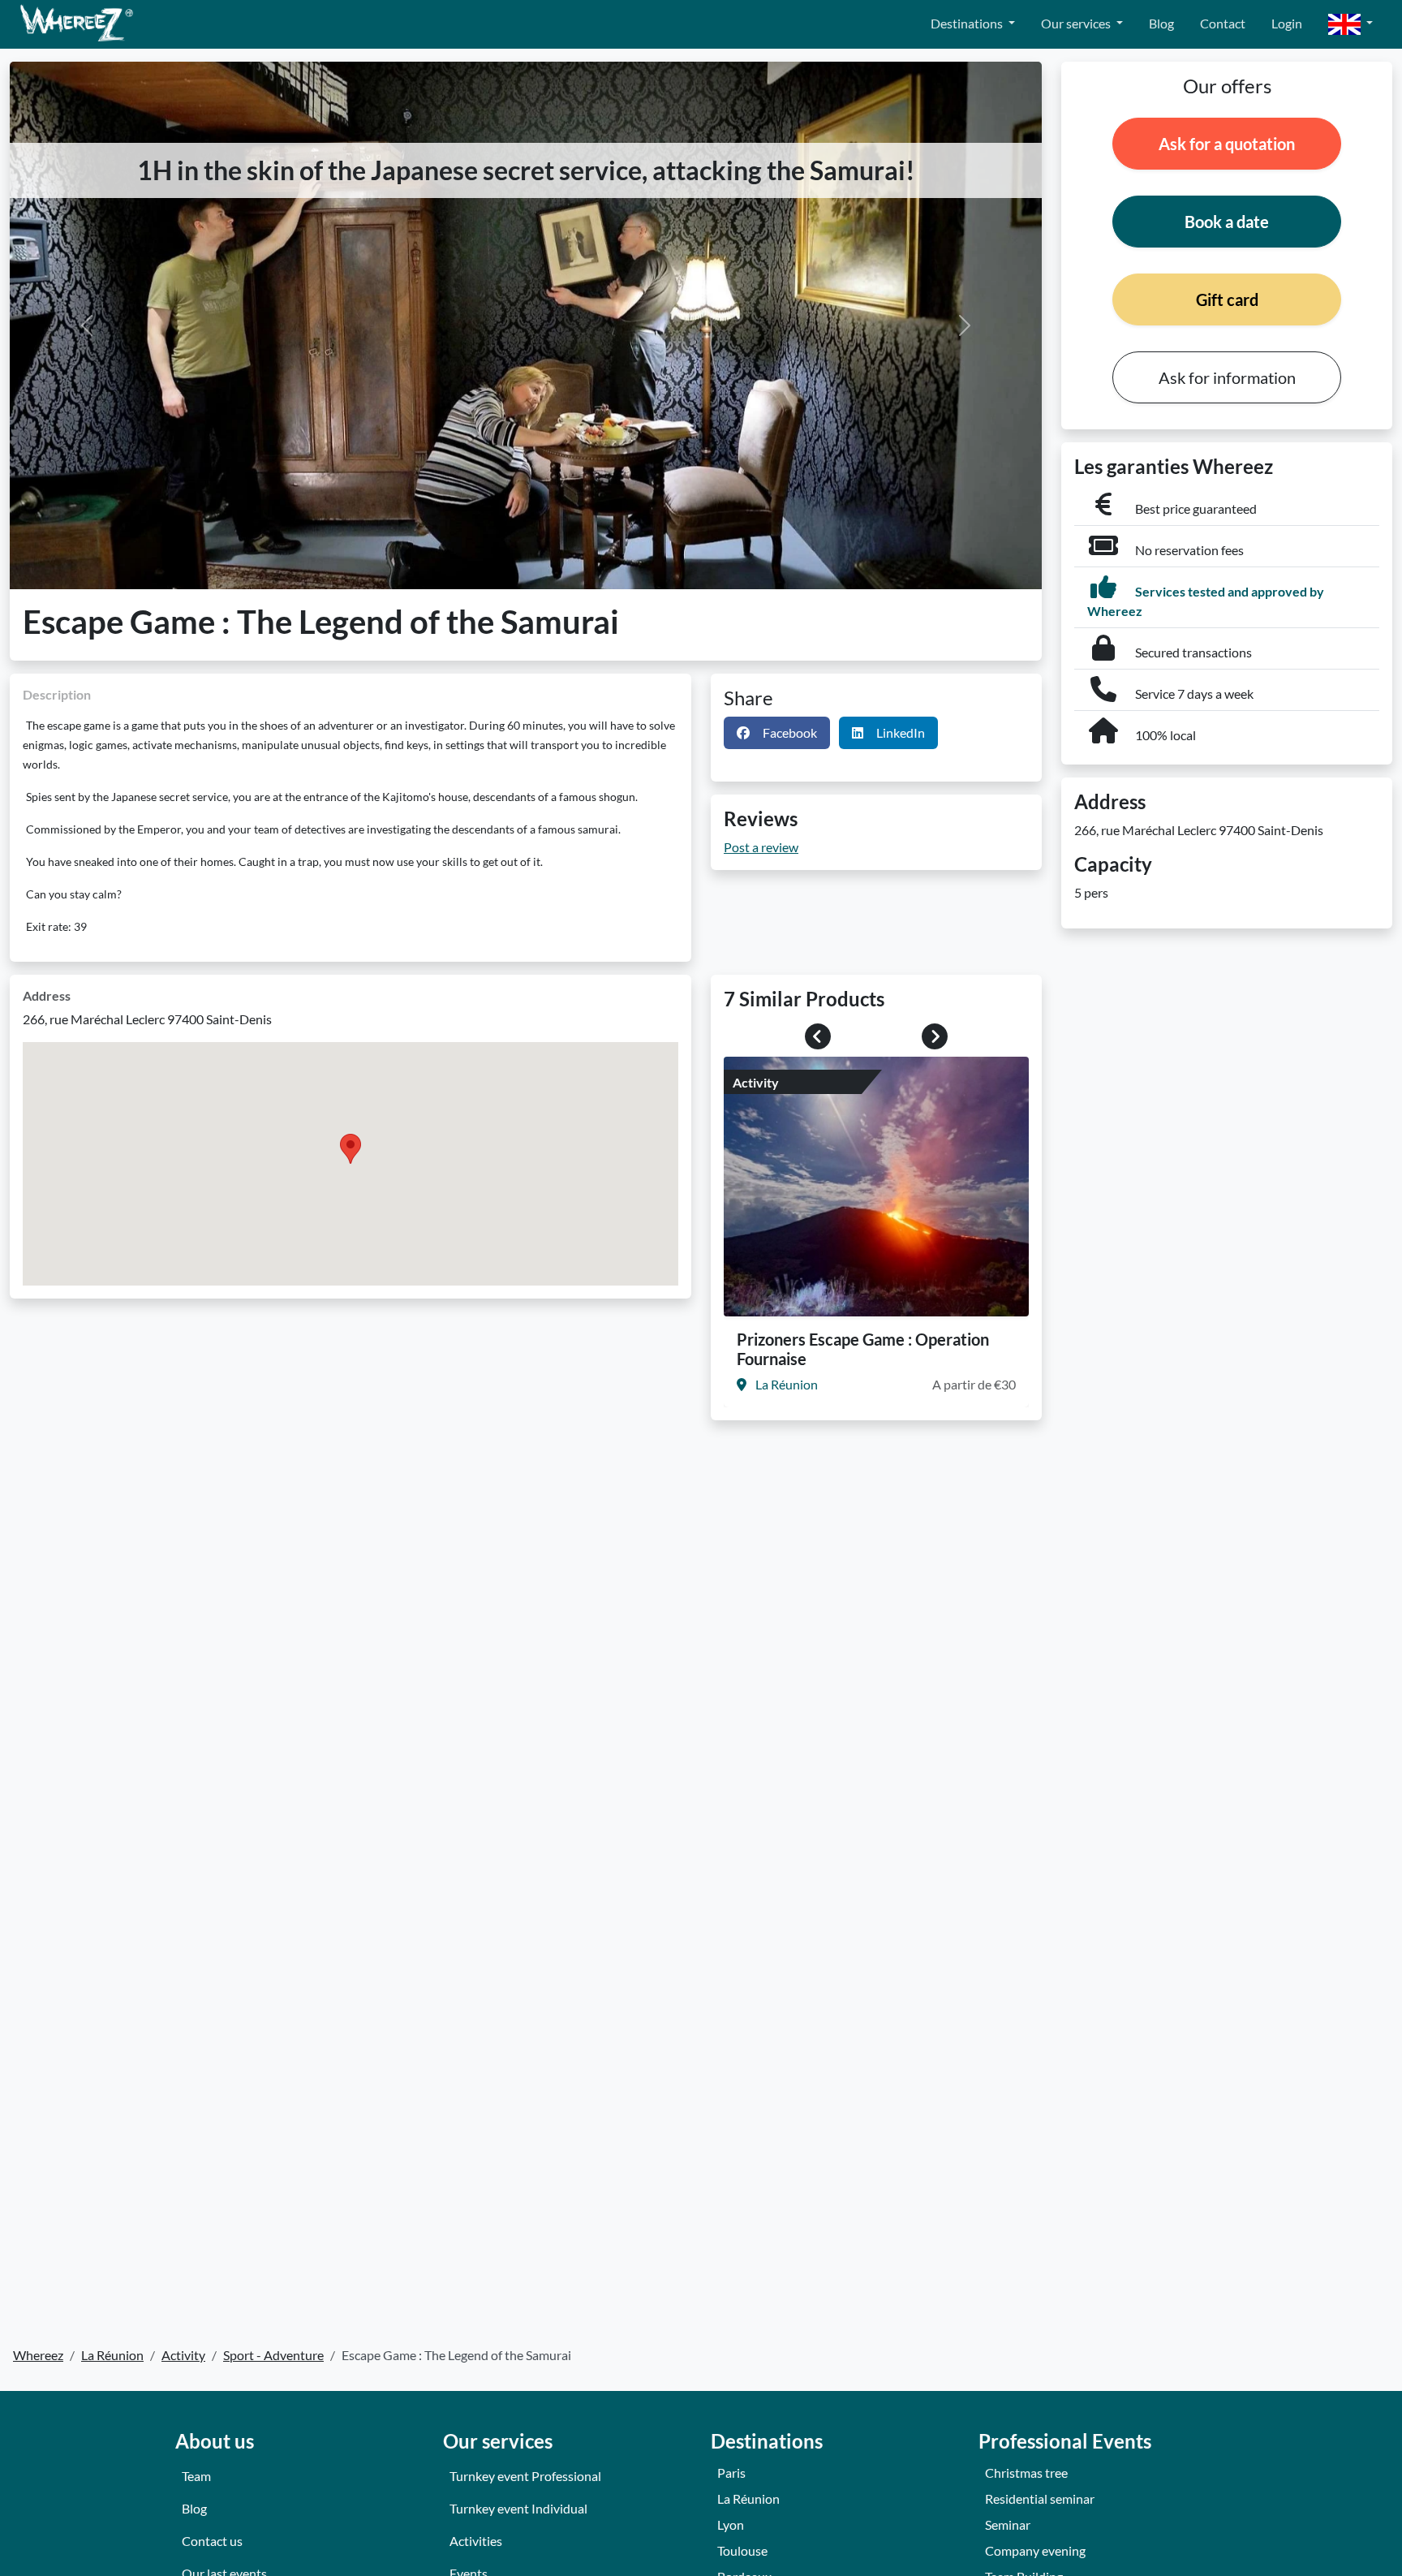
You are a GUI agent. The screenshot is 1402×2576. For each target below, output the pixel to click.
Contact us (212, 2541)
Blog (1161, 23)
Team (196, 2476)
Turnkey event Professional (525, 2476)
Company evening (1035, 2550)
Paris (731, 2473)
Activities (476, 2541)
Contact (1223, 23)
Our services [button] (1077, 23)
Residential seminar (1040, 2498)
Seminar (1008, 2524)
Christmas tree (1026, 2473)
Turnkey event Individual (518, 2508)
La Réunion (748, 2498)
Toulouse (742, 2550)
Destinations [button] (968, 23)
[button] (1350, 25)
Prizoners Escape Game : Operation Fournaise (863, 1349)
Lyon (731, 2524)
